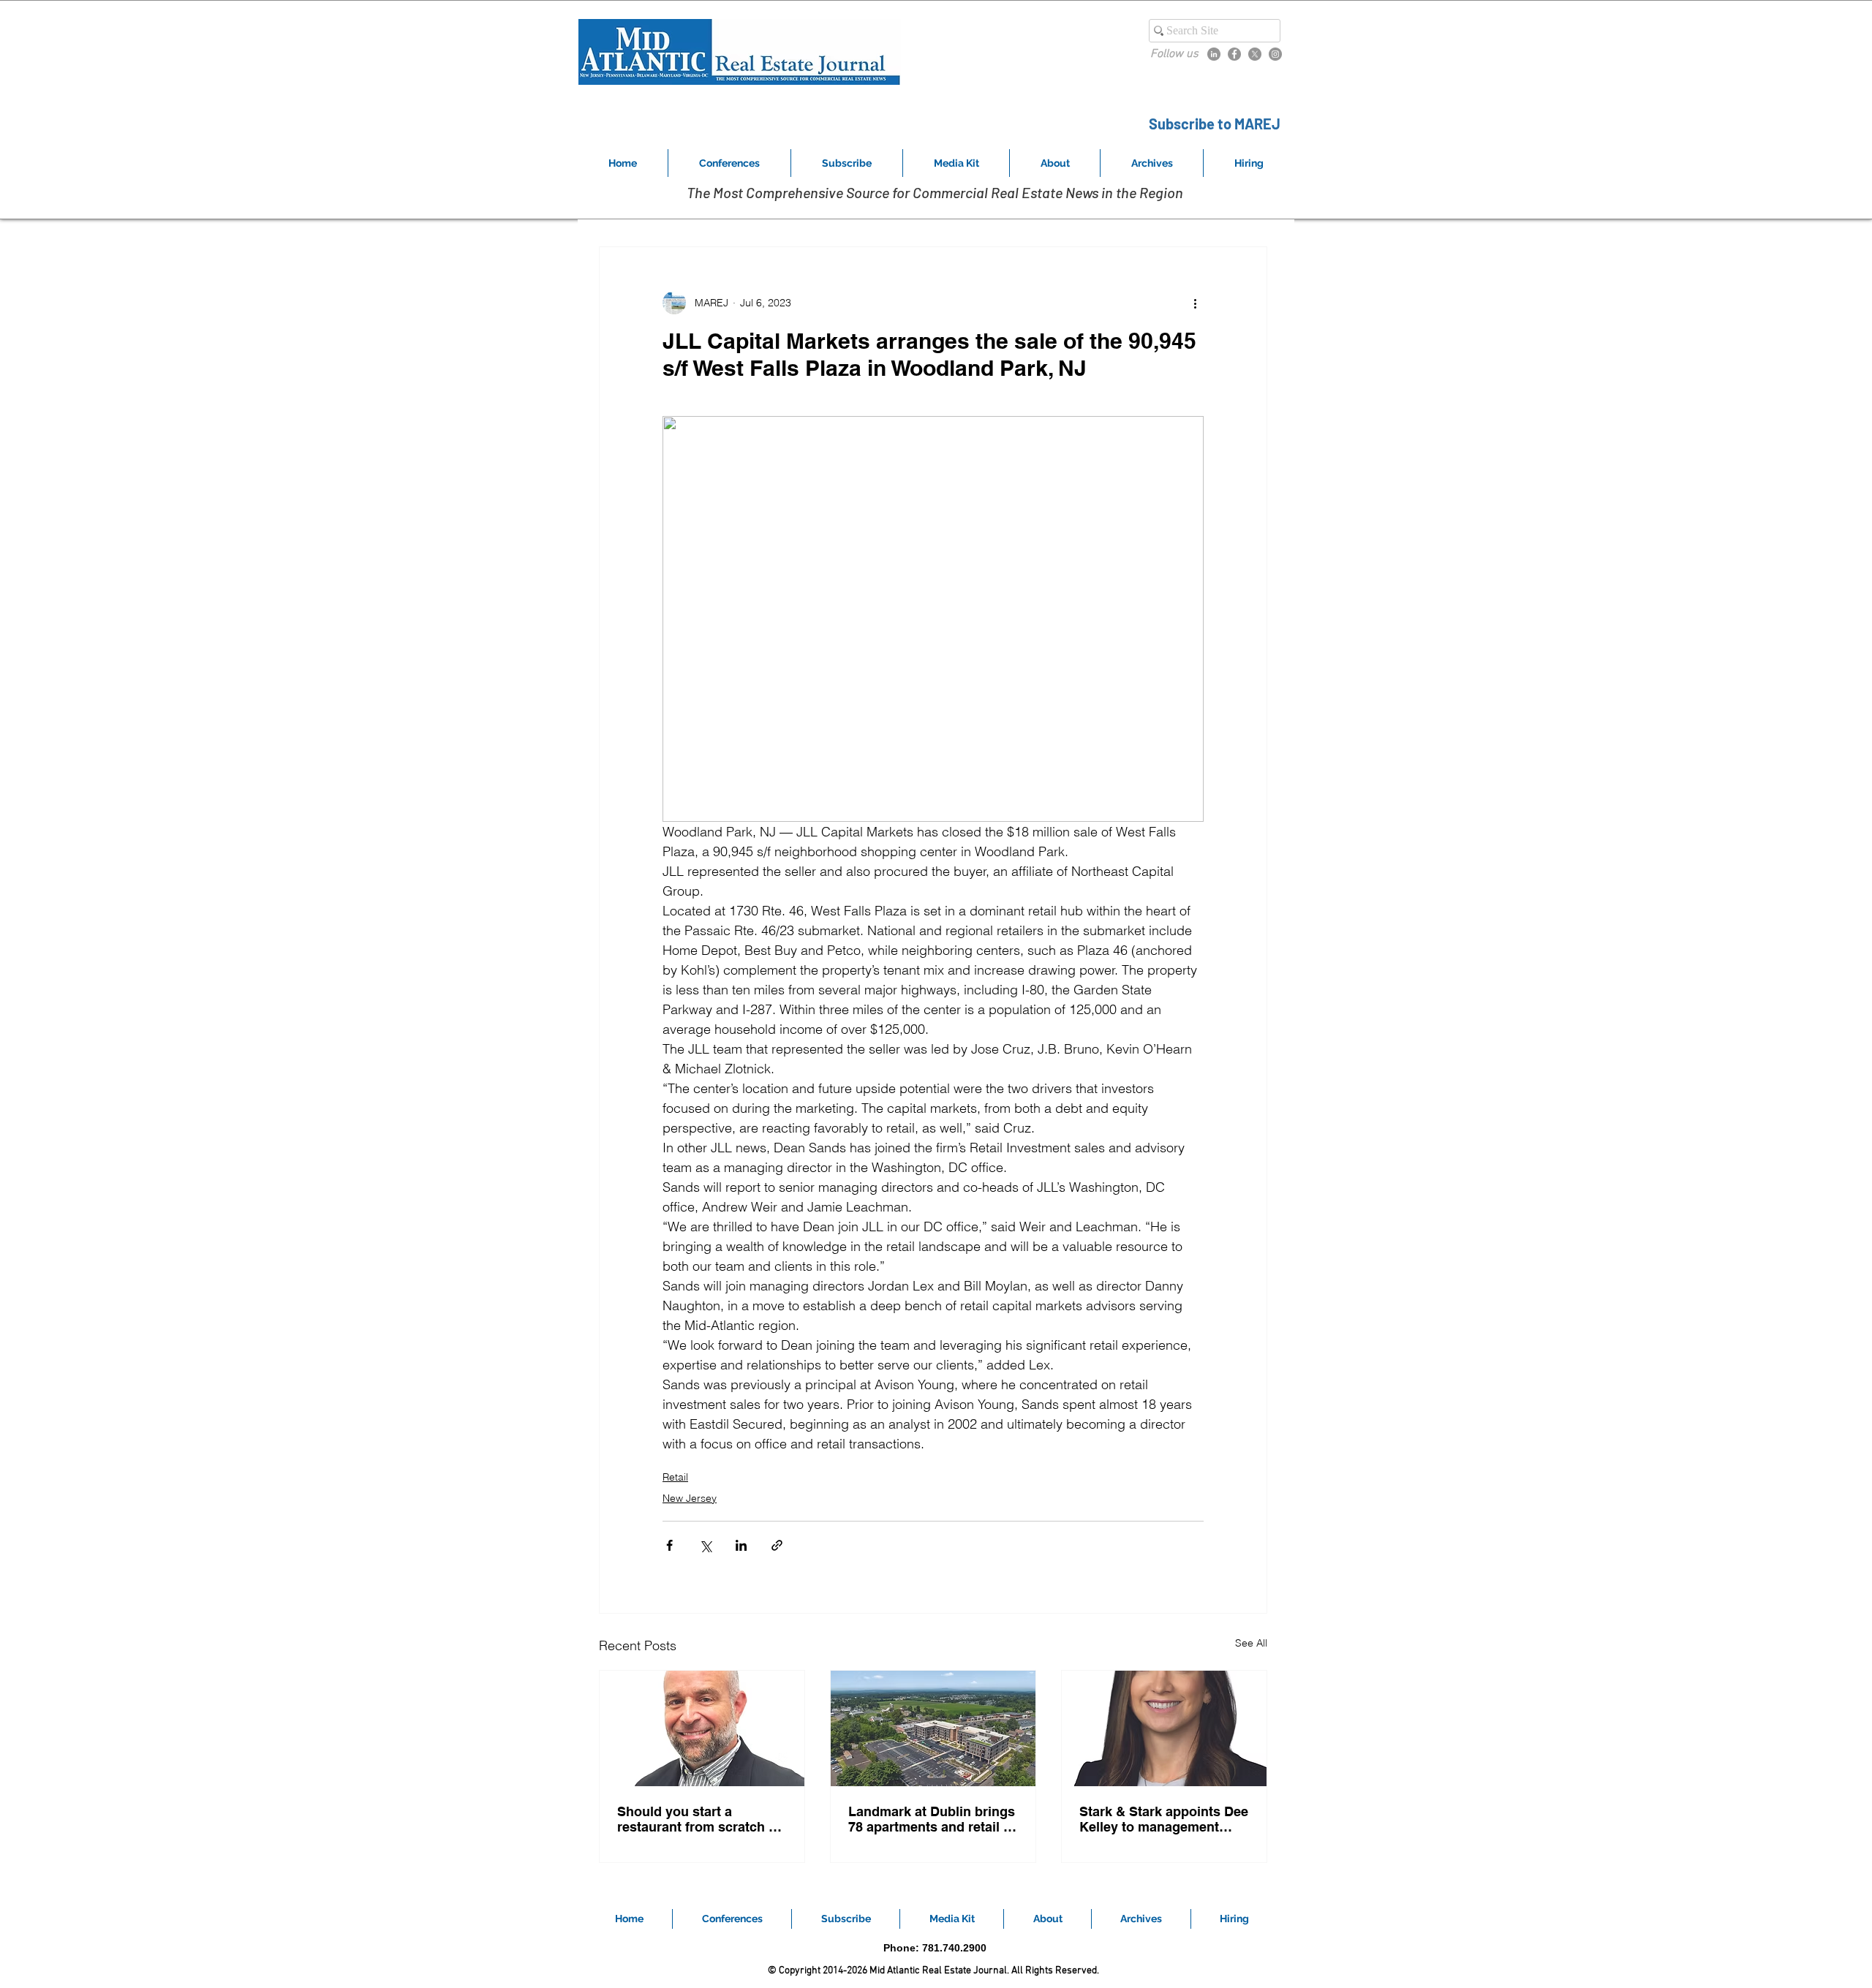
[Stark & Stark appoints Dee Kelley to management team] (1164, 1728)
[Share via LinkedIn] (741, 1545)
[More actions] (1195, 303)
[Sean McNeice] (702, 1728)
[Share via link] (777, 1545)
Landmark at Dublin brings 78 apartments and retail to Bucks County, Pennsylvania (932, 1819)
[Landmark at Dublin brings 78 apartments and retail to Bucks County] (933, 1728)
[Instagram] (1275, 54)
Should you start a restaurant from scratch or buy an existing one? (699, 1819)
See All (1251, 1643)
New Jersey (690, 1498)
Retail (675, 1477)
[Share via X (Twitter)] (705, 1545)
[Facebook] (1234, 54)
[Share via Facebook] (669, 1545)
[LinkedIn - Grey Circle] (1214, 54)
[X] (1255, 54)
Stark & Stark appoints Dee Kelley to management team (1164, 1819)
